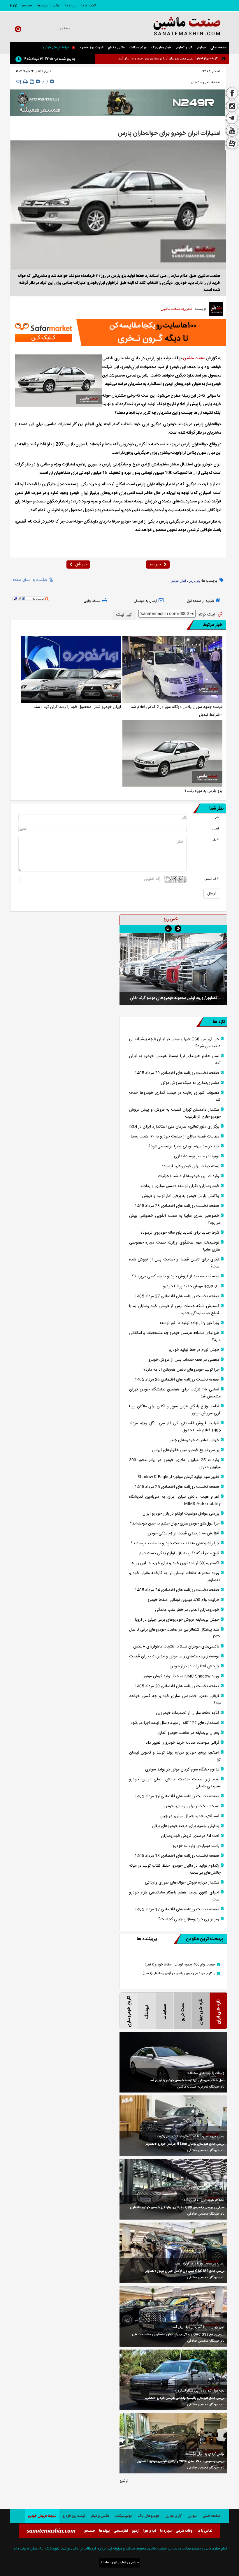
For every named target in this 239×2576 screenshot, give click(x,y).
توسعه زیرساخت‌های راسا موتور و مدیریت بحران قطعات (174, 1657)
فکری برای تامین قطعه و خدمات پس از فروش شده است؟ (175, 1263)
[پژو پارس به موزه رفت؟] (172, 753)
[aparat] (232, 144)
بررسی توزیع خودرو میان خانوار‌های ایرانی (186, 1450)
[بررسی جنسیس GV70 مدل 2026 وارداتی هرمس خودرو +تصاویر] (173, 2443)
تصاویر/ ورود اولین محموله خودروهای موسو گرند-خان (174, 998)
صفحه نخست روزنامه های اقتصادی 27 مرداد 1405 (177, 1296)
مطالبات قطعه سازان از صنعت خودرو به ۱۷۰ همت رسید (175, 1137)
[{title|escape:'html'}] (173, 969)
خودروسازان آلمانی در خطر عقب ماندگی (187, 1610)
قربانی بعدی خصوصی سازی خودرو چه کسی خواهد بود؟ (175, 1700)
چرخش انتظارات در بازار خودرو (194, 1666)
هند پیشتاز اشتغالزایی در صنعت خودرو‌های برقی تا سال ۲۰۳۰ (175, 1633)
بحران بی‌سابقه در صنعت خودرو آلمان (189, 1733)
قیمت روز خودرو (92, 48)
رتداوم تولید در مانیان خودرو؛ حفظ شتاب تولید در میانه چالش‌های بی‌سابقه (175, 1869)
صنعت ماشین (194, 358)
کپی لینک (124, 615)
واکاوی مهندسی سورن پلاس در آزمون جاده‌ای (179, 1973)
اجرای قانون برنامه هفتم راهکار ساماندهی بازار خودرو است (175, 1896)
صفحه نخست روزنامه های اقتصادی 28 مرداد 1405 (177, 1206)
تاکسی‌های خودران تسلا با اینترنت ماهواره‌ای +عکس (176, 1647)
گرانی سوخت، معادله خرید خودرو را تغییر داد (182, 1743)
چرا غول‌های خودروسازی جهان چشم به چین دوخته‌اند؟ (175, 1524)
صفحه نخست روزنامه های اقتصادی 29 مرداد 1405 (177, 1073)
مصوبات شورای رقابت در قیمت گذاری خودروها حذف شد (175, 1096)
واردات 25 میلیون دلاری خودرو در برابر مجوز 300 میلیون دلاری (175, 1464)
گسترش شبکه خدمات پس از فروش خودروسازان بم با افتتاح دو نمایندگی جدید (175, 1310)
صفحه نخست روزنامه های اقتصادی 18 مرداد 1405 (177, 1856)
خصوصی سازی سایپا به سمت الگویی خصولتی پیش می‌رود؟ (175, 1219)
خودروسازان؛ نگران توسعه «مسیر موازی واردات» (180, 1186)
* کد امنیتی (212, 879)
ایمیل (215, 829)
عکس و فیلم (116, 48)
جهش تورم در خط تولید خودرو (194, 1350)
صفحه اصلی (218, 48)
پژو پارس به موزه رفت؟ (203, 791)
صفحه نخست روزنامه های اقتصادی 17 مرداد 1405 (177, 1909)
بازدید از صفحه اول (200, 601)
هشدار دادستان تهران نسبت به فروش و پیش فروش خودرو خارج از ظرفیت (175, 1113)
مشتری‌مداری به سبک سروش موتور (169, 58)
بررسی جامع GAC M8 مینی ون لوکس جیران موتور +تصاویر (185, 2271)
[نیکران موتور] (118, 103)
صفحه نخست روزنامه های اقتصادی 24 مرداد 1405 (177, 1590)
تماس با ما (88, 6)
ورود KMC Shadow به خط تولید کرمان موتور (181, 1676)
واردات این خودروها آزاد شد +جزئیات (189, 1176)
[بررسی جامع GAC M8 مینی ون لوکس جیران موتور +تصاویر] (173, 2253)
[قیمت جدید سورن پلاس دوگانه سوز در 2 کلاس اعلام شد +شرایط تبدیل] (172, 669)
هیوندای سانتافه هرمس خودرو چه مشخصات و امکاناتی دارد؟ (175, 1337)
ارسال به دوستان (145, 601)
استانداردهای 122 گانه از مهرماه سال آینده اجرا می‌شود (175, 1723)
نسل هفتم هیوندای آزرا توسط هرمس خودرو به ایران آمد (175, 1060)
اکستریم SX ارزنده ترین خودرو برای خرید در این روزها (175, 1563)
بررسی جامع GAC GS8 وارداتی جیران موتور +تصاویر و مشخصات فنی (178, 2335)
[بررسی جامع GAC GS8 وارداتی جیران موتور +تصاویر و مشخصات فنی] (173, 2316)
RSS (13, 6)
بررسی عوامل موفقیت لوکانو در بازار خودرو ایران (181, 1514)
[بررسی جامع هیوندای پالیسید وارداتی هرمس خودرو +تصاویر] (173, 2380)
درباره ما (71, 6)
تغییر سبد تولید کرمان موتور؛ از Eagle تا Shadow (178, 1477)
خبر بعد (155, 565)
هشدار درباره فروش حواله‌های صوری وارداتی (182, 1883)
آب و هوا (150, 2531)
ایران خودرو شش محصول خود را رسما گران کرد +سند (77, 707)
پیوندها (43, 6)
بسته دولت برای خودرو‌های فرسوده (190, 1166)
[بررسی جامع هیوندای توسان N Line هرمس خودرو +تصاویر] (173, 2126)
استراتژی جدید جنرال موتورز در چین (190, 1816)
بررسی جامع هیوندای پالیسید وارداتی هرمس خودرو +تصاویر (185, 2398)
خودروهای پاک (161, 48)
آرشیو (57, 6)
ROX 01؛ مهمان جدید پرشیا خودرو (191, 1286)
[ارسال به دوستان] (18, 82)
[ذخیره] (32, 82)
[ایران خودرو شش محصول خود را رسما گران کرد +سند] (71, 669)
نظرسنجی (121, 2531)
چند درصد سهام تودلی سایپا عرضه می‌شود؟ (184, 1147)
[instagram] (232, 106)
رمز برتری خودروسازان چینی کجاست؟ (189, 1919)
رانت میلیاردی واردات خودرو (196, 1846)
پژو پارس (194, 581)
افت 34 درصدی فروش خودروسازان (190, 1836)
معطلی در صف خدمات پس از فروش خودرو (184, 1360)
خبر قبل (81, 565)
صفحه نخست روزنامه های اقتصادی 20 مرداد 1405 (177, 1686)
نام (217, 818)
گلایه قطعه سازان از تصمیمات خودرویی (188, 1713)
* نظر (215, 840)
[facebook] (232, 93)
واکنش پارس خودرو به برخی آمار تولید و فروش (181, 1196)
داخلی (195, 82)
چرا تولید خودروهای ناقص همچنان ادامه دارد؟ (181, 1370)
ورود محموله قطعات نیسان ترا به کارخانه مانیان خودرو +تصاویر (175, 1577)
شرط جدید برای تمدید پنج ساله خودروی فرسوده (180, 1233)
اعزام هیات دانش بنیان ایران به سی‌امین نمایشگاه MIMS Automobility (175, 1500)
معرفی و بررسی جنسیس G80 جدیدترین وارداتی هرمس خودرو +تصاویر (177, 2208)
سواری (201, 48)
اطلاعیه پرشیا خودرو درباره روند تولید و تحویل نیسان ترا (175, 1756)
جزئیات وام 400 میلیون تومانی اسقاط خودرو (183, 1600)
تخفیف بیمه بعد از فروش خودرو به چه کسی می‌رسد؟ (176, 1276)
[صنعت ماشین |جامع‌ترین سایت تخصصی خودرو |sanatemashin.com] (180, 27)
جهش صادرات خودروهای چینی (194, 1440)
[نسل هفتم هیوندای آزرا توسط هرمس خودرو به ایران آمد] (173, 2062)
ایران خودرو (179, 581)
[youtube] (232, 131)
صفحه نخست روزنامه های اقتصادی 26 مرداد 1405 (177, 1380)
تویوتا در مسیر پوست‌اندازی (197, 1156)
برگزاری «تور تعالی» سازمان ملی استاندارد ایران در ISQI (174, 1127)
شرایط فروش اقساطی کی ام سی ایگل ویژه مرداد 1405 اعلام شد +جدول (175, 1427)
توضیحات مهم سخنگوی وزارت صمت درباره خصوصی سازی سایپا (175, 1246)
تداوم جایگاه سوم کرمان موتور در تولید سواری (182, 1770)
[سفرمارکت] (118, 332)
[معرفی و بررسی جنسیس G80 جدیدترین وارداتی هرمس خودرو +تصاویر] (173, 2189)
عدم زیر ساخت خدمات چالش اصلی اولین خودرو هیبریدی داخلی (175, 1783)
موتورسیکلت (138, 48)
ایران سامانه (109, 2562)
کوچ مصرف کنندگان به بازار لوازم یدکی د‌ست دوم (179, 1553)
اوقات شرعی (185, 2531)
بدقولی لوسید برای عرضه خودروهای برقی (186, 1826)
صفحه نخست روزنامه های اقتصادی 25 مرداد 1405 (177, 1487)
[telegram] (232, 119)
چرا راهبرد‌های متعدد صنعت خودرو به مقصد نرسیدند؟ (175, 1543)
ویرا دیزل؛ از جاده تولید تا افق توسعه (189, 1323)
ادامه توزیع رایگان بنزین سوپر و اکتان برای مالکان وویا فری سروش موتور (175, 1410)
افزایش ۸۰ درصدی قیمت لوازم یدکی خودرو (183, 1534)
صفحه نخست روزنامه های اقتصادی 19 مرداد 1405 (177, 1796)
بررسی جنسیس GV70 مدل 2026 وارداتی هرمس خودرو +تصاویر (181, 2461)
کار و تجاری (184, 48)
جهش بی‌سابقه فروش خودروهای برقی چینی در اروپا (177, 1620)
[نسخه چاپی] (25, 82)
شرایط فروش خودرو (56, 48)
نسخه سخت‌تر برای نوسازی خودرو (191, 1806)
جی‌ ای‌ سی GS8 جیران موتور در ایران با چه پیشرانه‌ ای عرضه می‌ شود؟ (175, 1043)
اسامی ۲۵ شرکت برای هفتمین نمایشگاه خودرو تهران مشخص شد (175, 1393)
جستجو (27, 6)
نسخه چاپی (92, 601)
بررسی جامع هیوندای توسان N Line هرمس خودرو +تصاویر (185, 2144)
